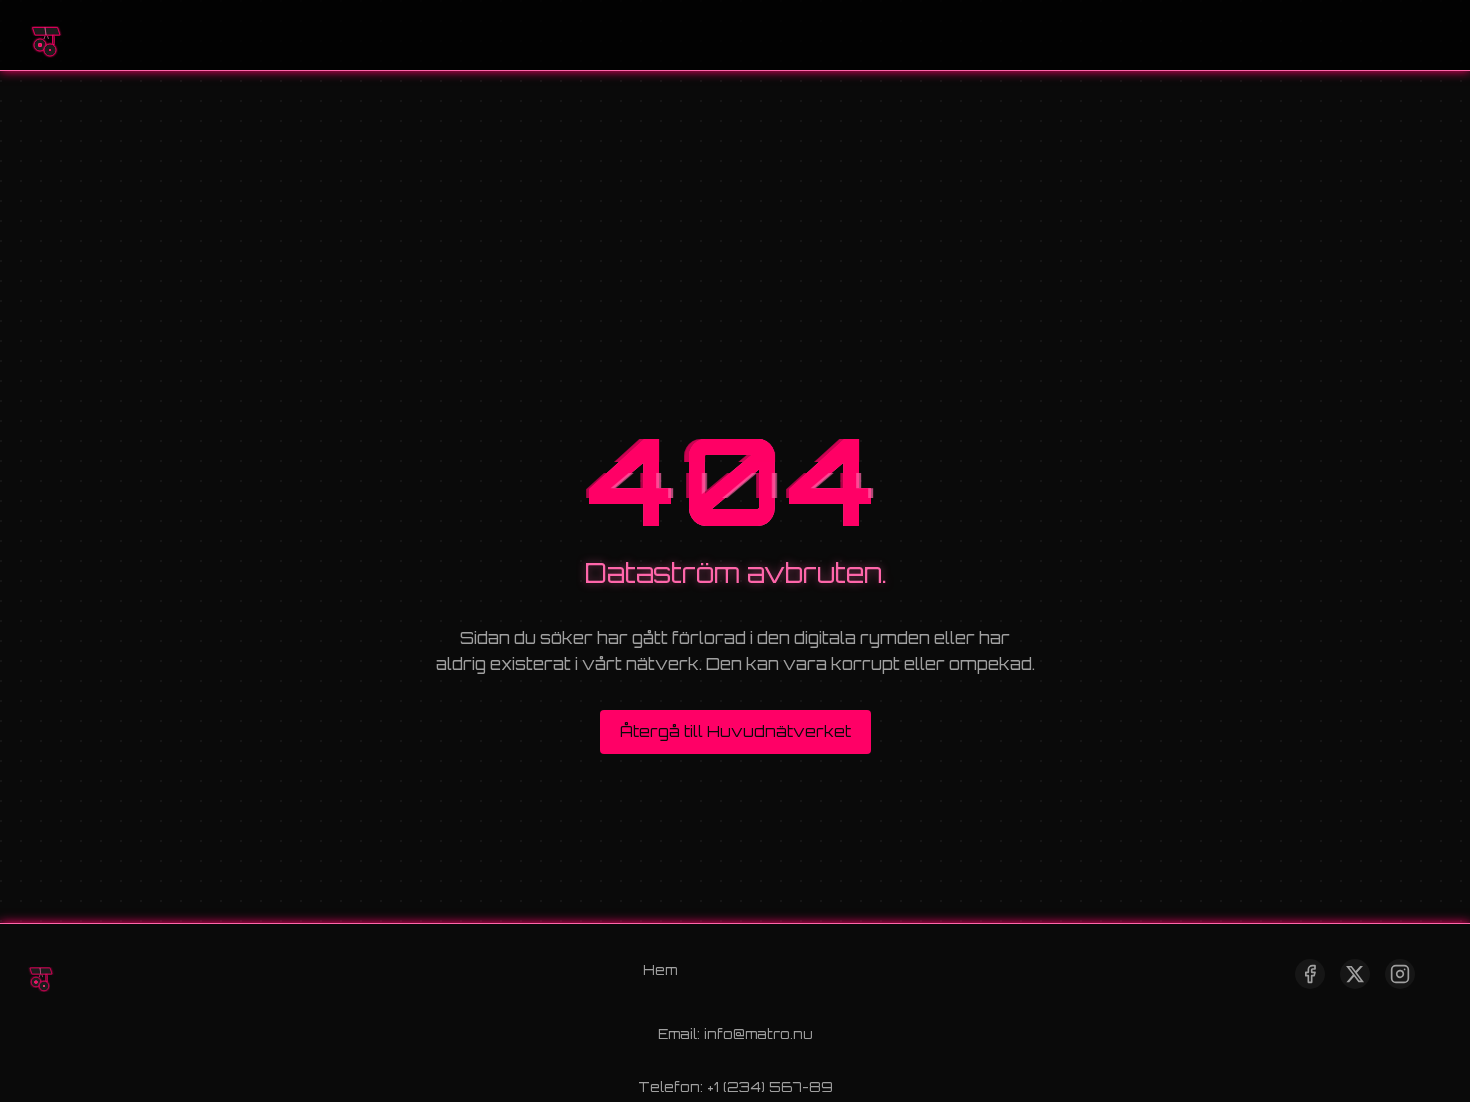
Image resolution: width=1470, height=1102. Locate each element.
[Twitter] (1355, 974)
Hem (660, 969)
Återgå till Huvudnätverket (735, 731)
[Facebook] (1310, 974)
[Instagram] (1400, 974)
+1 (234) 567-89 (770, 1086)
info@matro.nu (758, 1033)
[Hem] (45, 35)
